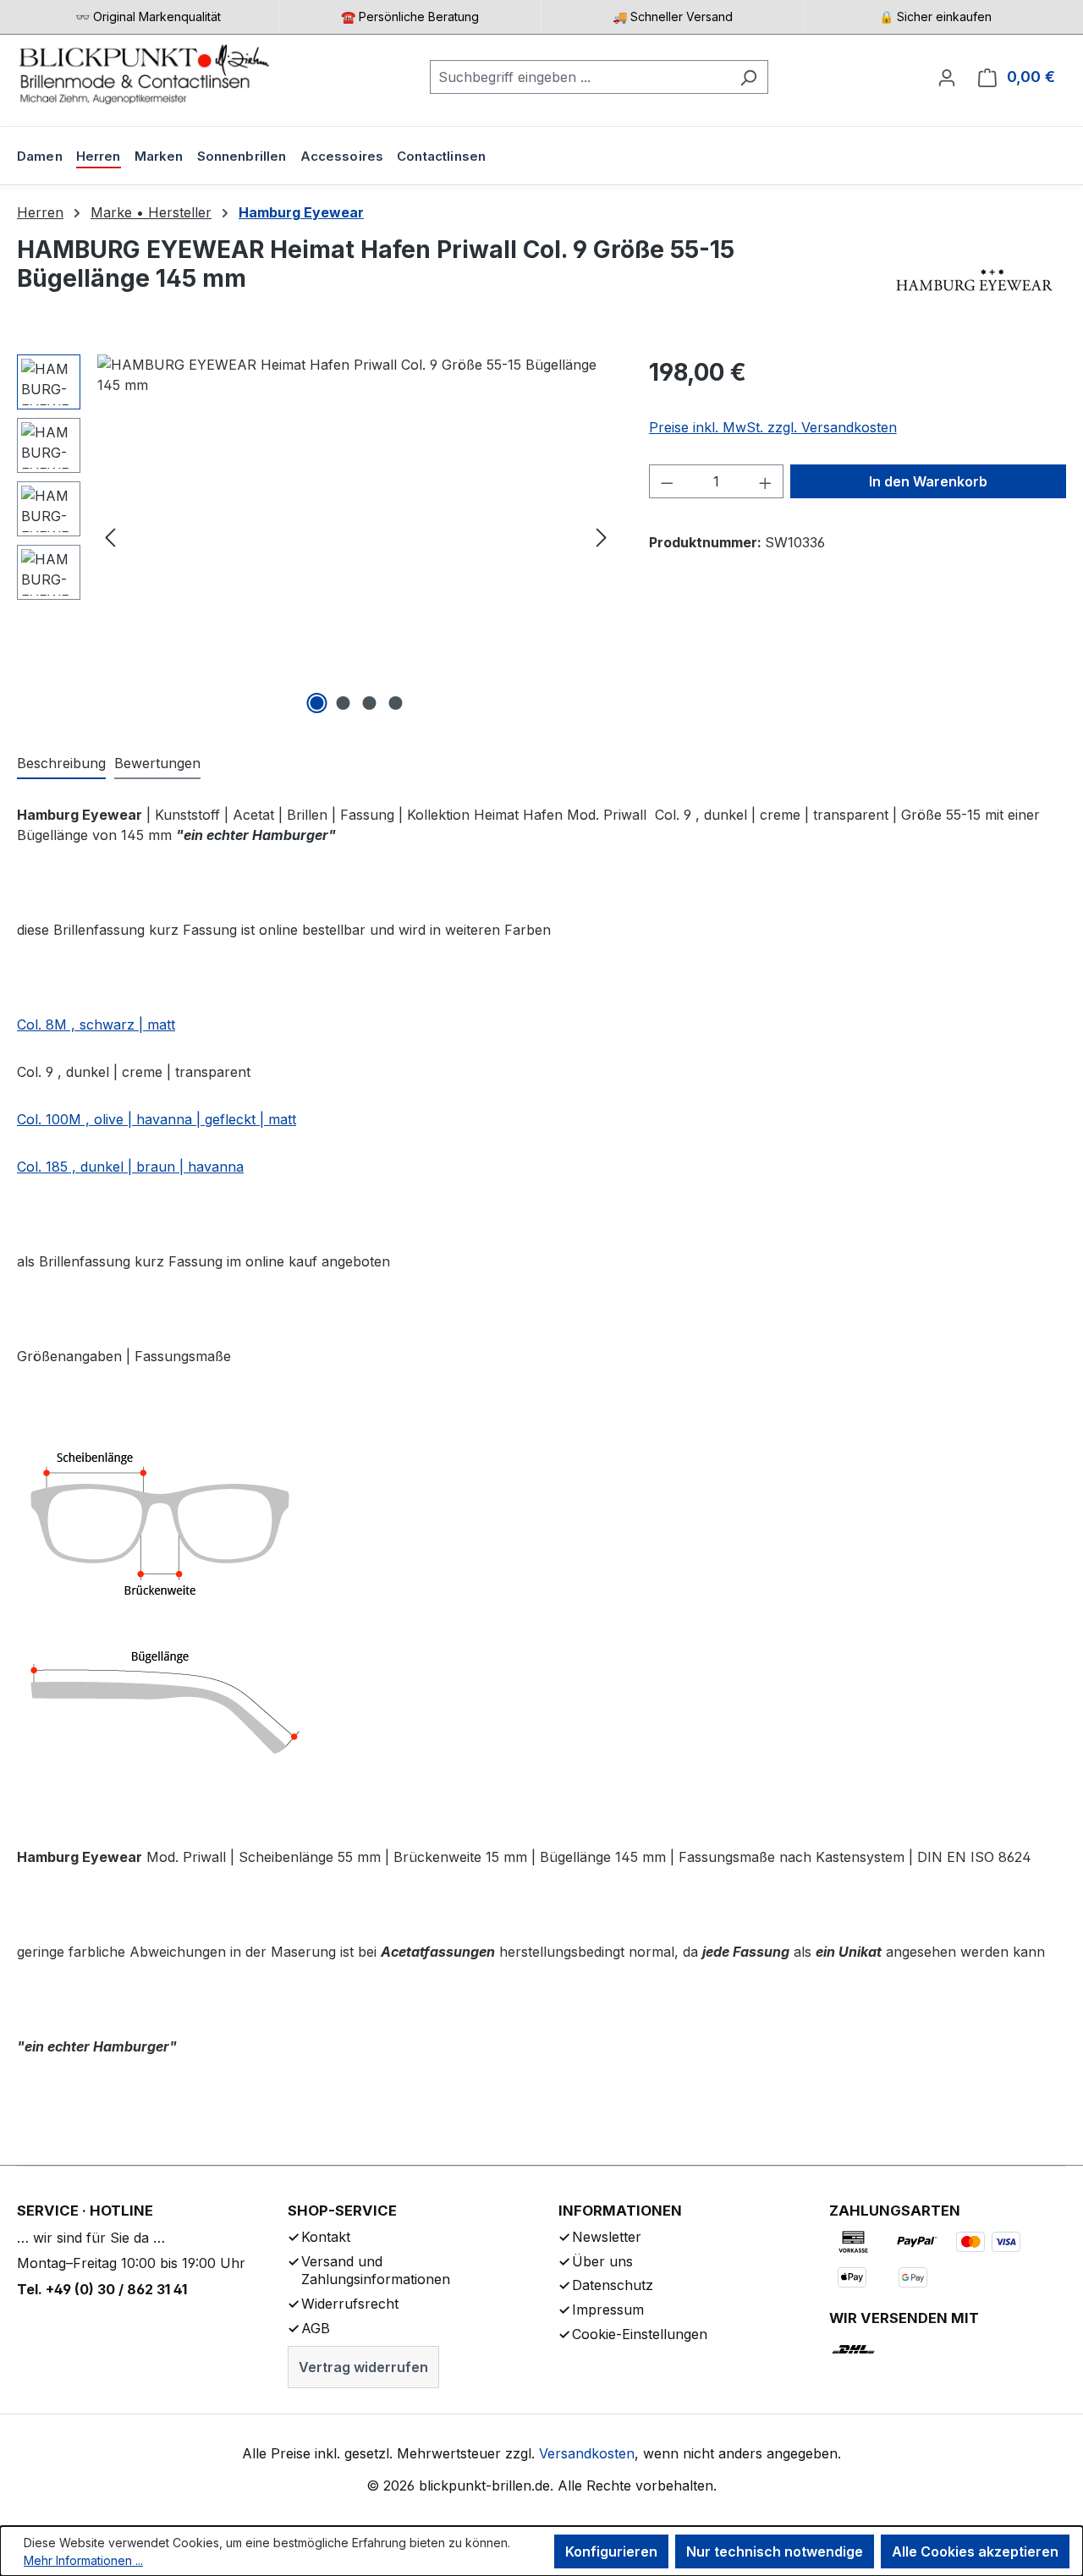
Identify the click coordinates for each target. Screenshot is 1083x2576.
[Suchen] (748, 77)
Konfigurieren (611, 2551)
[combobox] (580, 77)
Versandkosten (587, 2453)
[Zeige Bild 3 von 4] (369, 703)
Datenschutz (613, 2285)
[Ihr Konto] (947, 77)
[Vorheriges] (110, 537)
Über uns (602, 2261)
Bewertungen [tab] (157, 763)
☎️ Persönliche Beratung (410, 16)
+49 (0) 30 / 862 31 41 (116, 2289)
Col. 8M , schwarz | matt (96, 1024)
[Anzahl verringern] (667, 481)
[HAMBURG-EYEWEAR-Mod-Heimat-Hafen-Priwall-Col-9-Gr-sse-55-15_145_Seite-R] (356, 536)
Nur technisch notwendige (775, 2551)
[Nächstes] (602, 537)
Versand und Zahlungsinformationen (376, 2271)
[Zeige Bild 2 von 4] (343, 703)
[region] (316, 536)
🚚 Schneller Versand (673, 16)
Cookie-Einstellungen (640, 2334)
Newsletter (607, 2237)
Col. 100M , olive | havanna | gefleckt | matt (157, 1119)
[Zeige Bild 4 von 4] (395, 703)
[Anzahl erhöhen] (766, 481)
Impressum (608, 2310)
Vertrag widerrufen (363, 2367)
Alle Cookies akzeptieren (975, 2551)
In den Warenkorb (928, 481)
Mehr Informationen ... (83, 2560)
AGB (316, 2328)
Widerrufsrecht (350, 2304)
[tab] (61, 764)
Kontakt (326, 2237)
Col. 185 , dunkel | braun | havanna (130, 1167)
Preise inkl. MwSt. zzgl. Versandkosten (773, 427)
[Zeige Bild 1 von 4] (316, 703)
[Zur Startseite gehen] (144, 74)
